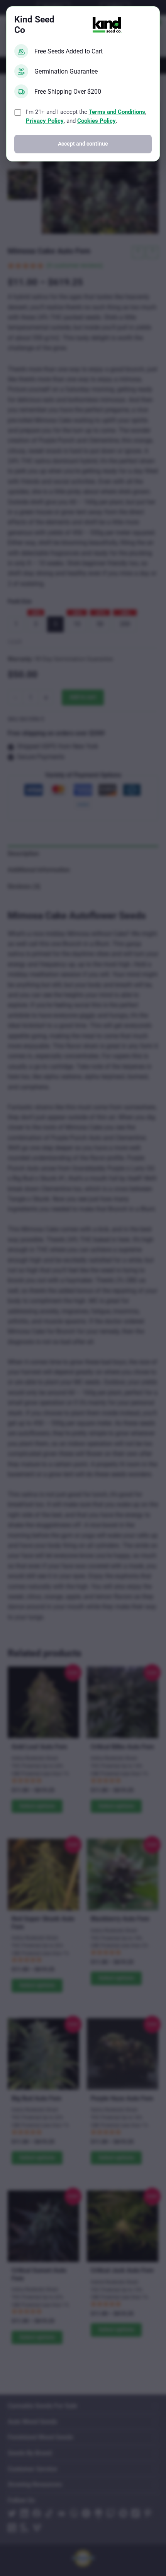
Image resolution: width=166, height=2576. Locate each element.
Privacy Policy (45, 121)
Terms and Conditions (117, 112)
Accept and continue (83, 144)
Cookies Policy (97, 121)
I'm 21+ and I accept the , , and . (86, 116)
